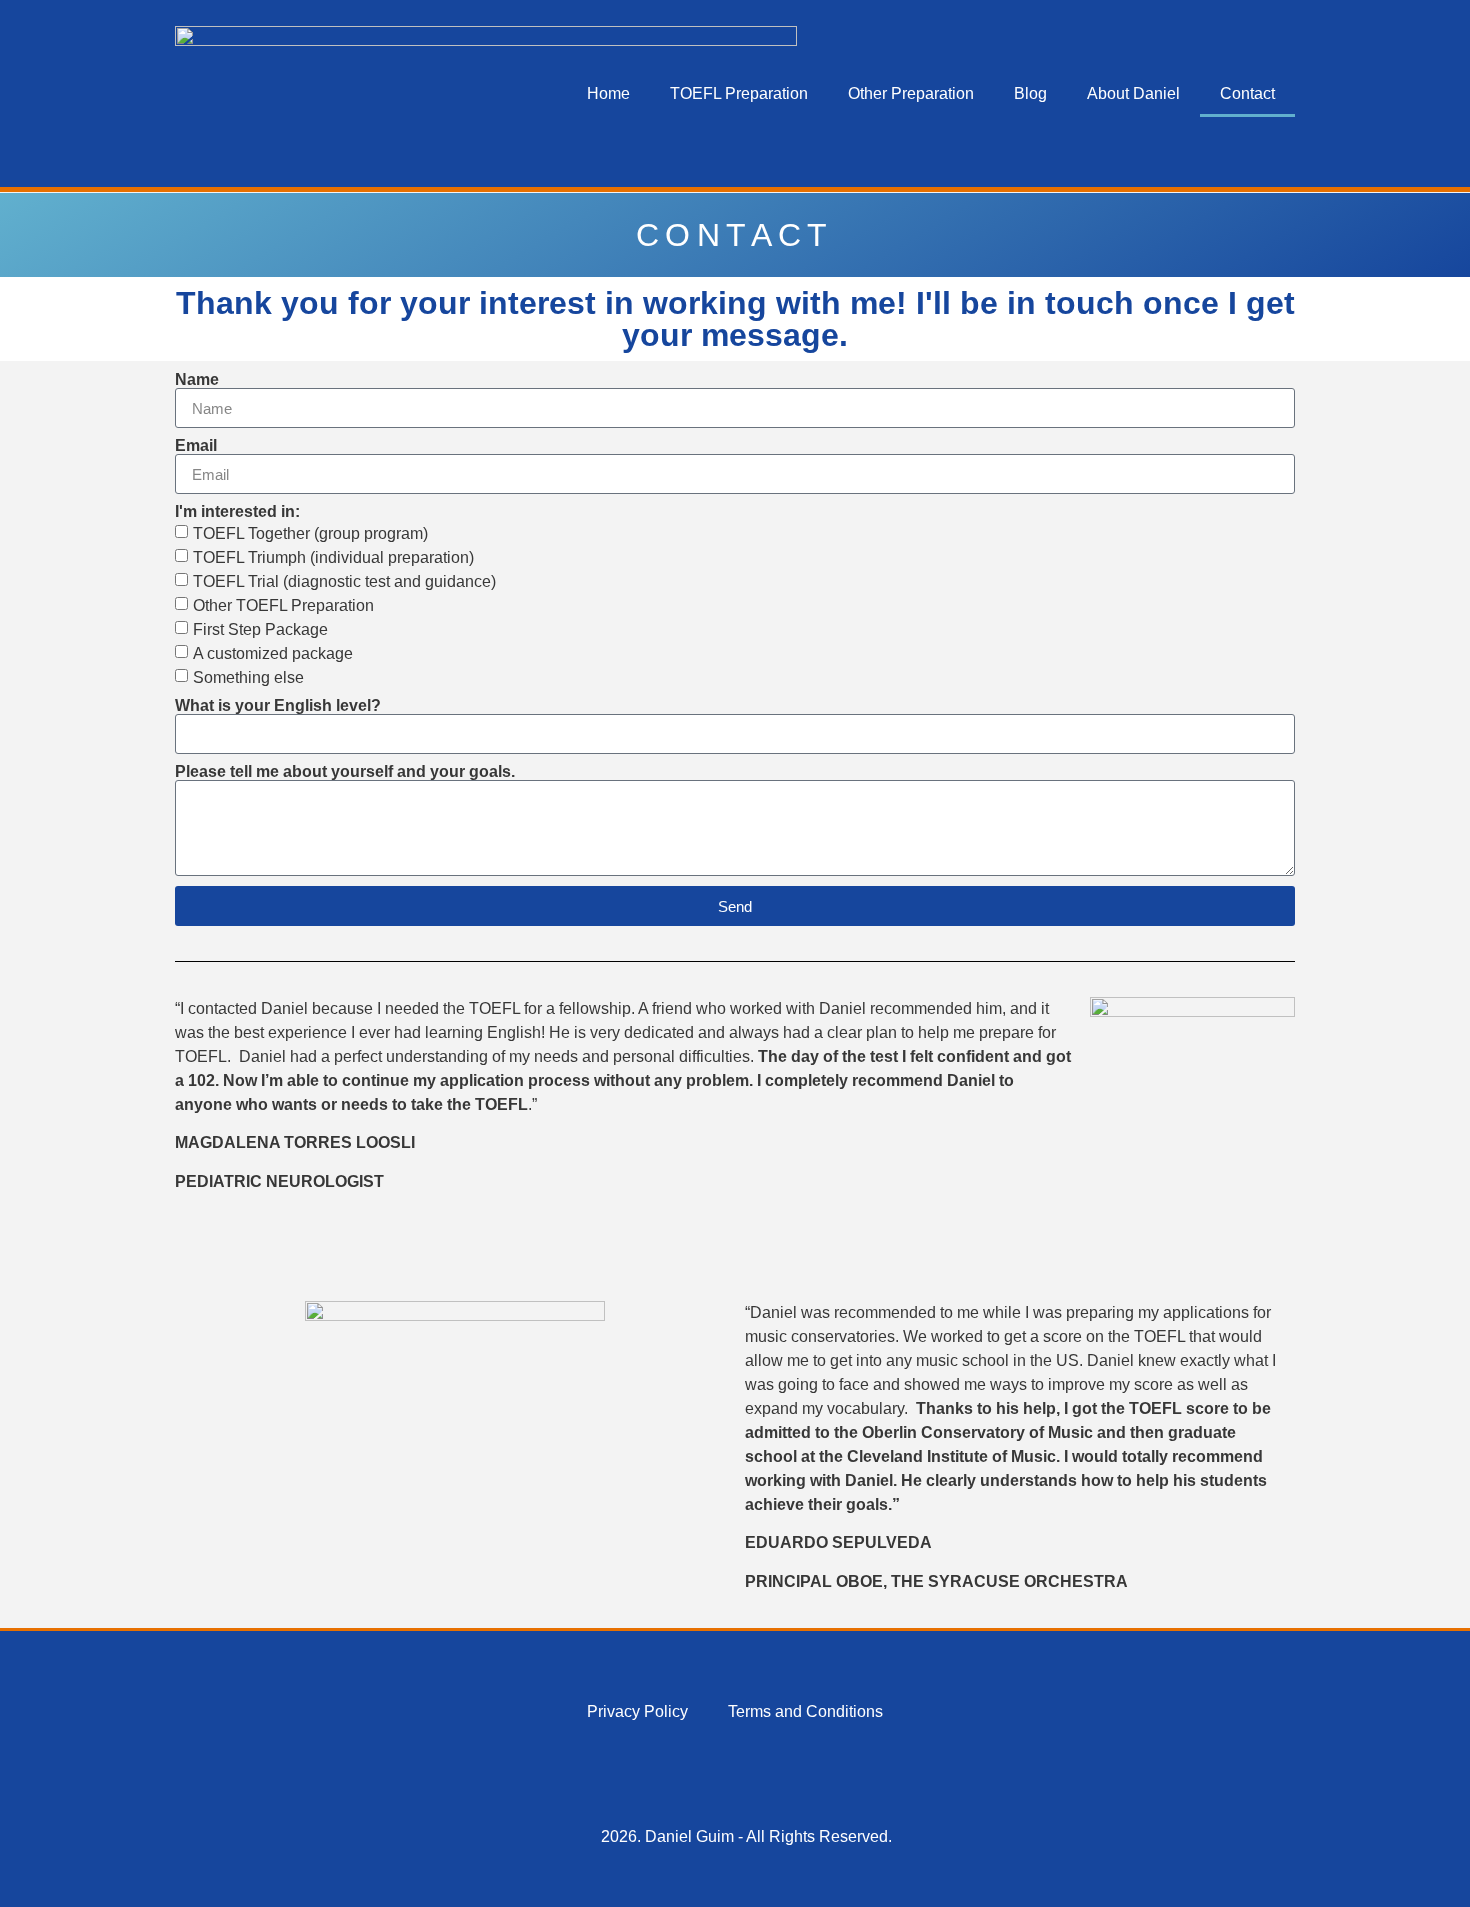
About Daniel (1133, 93)
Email (196, 446)
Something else (248, 677)
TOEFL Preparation (739, 93)
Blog (1030, 93)
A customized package (273, 653)
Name (197, 380)
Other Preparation (911, 93)
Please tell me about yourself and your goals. (345, 772)
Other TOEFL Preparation (283, 605)
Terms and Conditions (805, 1711)
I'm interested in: (237, 512)
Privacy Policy (637, 1711)
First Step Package (260, 629)
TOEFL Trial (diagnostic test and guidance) (344, 581)
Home (608, 93)
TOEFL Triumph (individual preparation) (333, 557)
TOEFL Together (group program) (310, 533)
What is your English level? (278, 706)
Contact (1247, 93)
